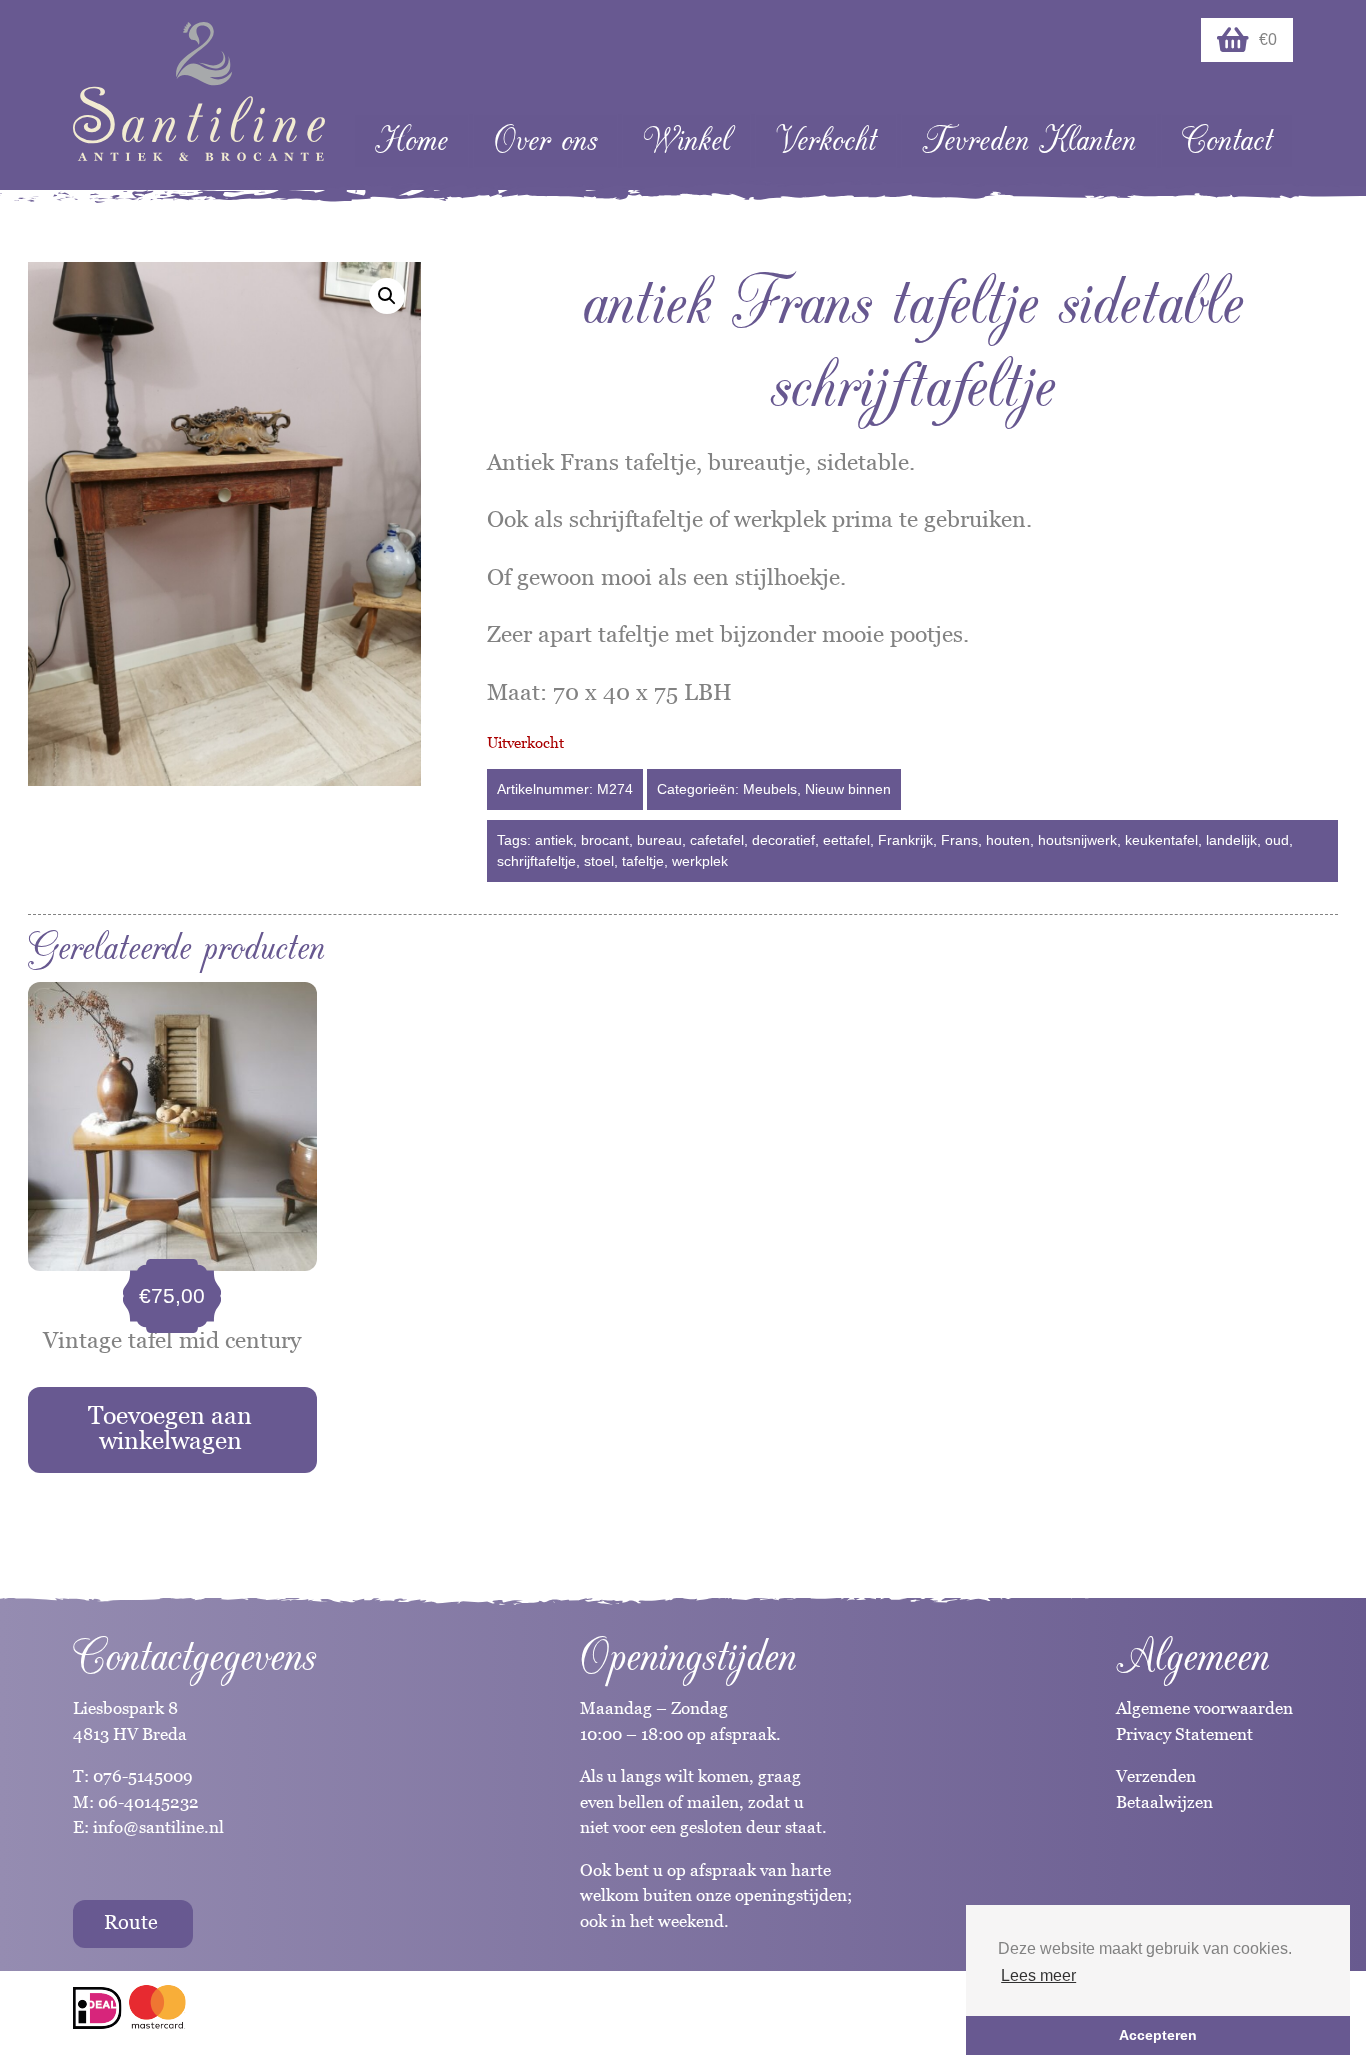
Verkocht (826, 140)
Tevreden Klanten (1029, 140)
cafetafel (717, 840)
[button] (387, 296)
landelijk (1231, 840)
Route (131, 1922)
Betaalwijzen (1164, 1802)
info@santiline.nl (158, 1827)
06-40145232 (148, 1802)
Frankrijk (905, 840)
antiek (554, 840)
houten (1008, 840)
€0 (1268, 39)
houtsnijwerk (1077, 840)
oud (1277, 840)
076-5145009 (141, 1776)
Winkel (686, 140)
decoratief (783, 840)
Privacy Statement (1184, 1734)
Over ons (545, 140)
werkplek (700, 861)
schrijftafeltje (536, 861)
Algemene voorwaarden (1204, 1708)
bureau (659, 840)
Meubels (770, 789)
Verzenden (1156, 1776)
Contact (1227, 140)
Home (411, 140)
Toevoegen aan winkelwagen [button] (170, 1427)
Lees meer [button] (1038, 1975)
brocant (605, 840)
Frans (959, 840)
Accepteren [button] (1158, 2035)
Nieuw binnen (848, 789)
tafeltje (643, 861)
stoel (599, 861)
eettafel (846, 840)
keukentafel (1161, 840)
